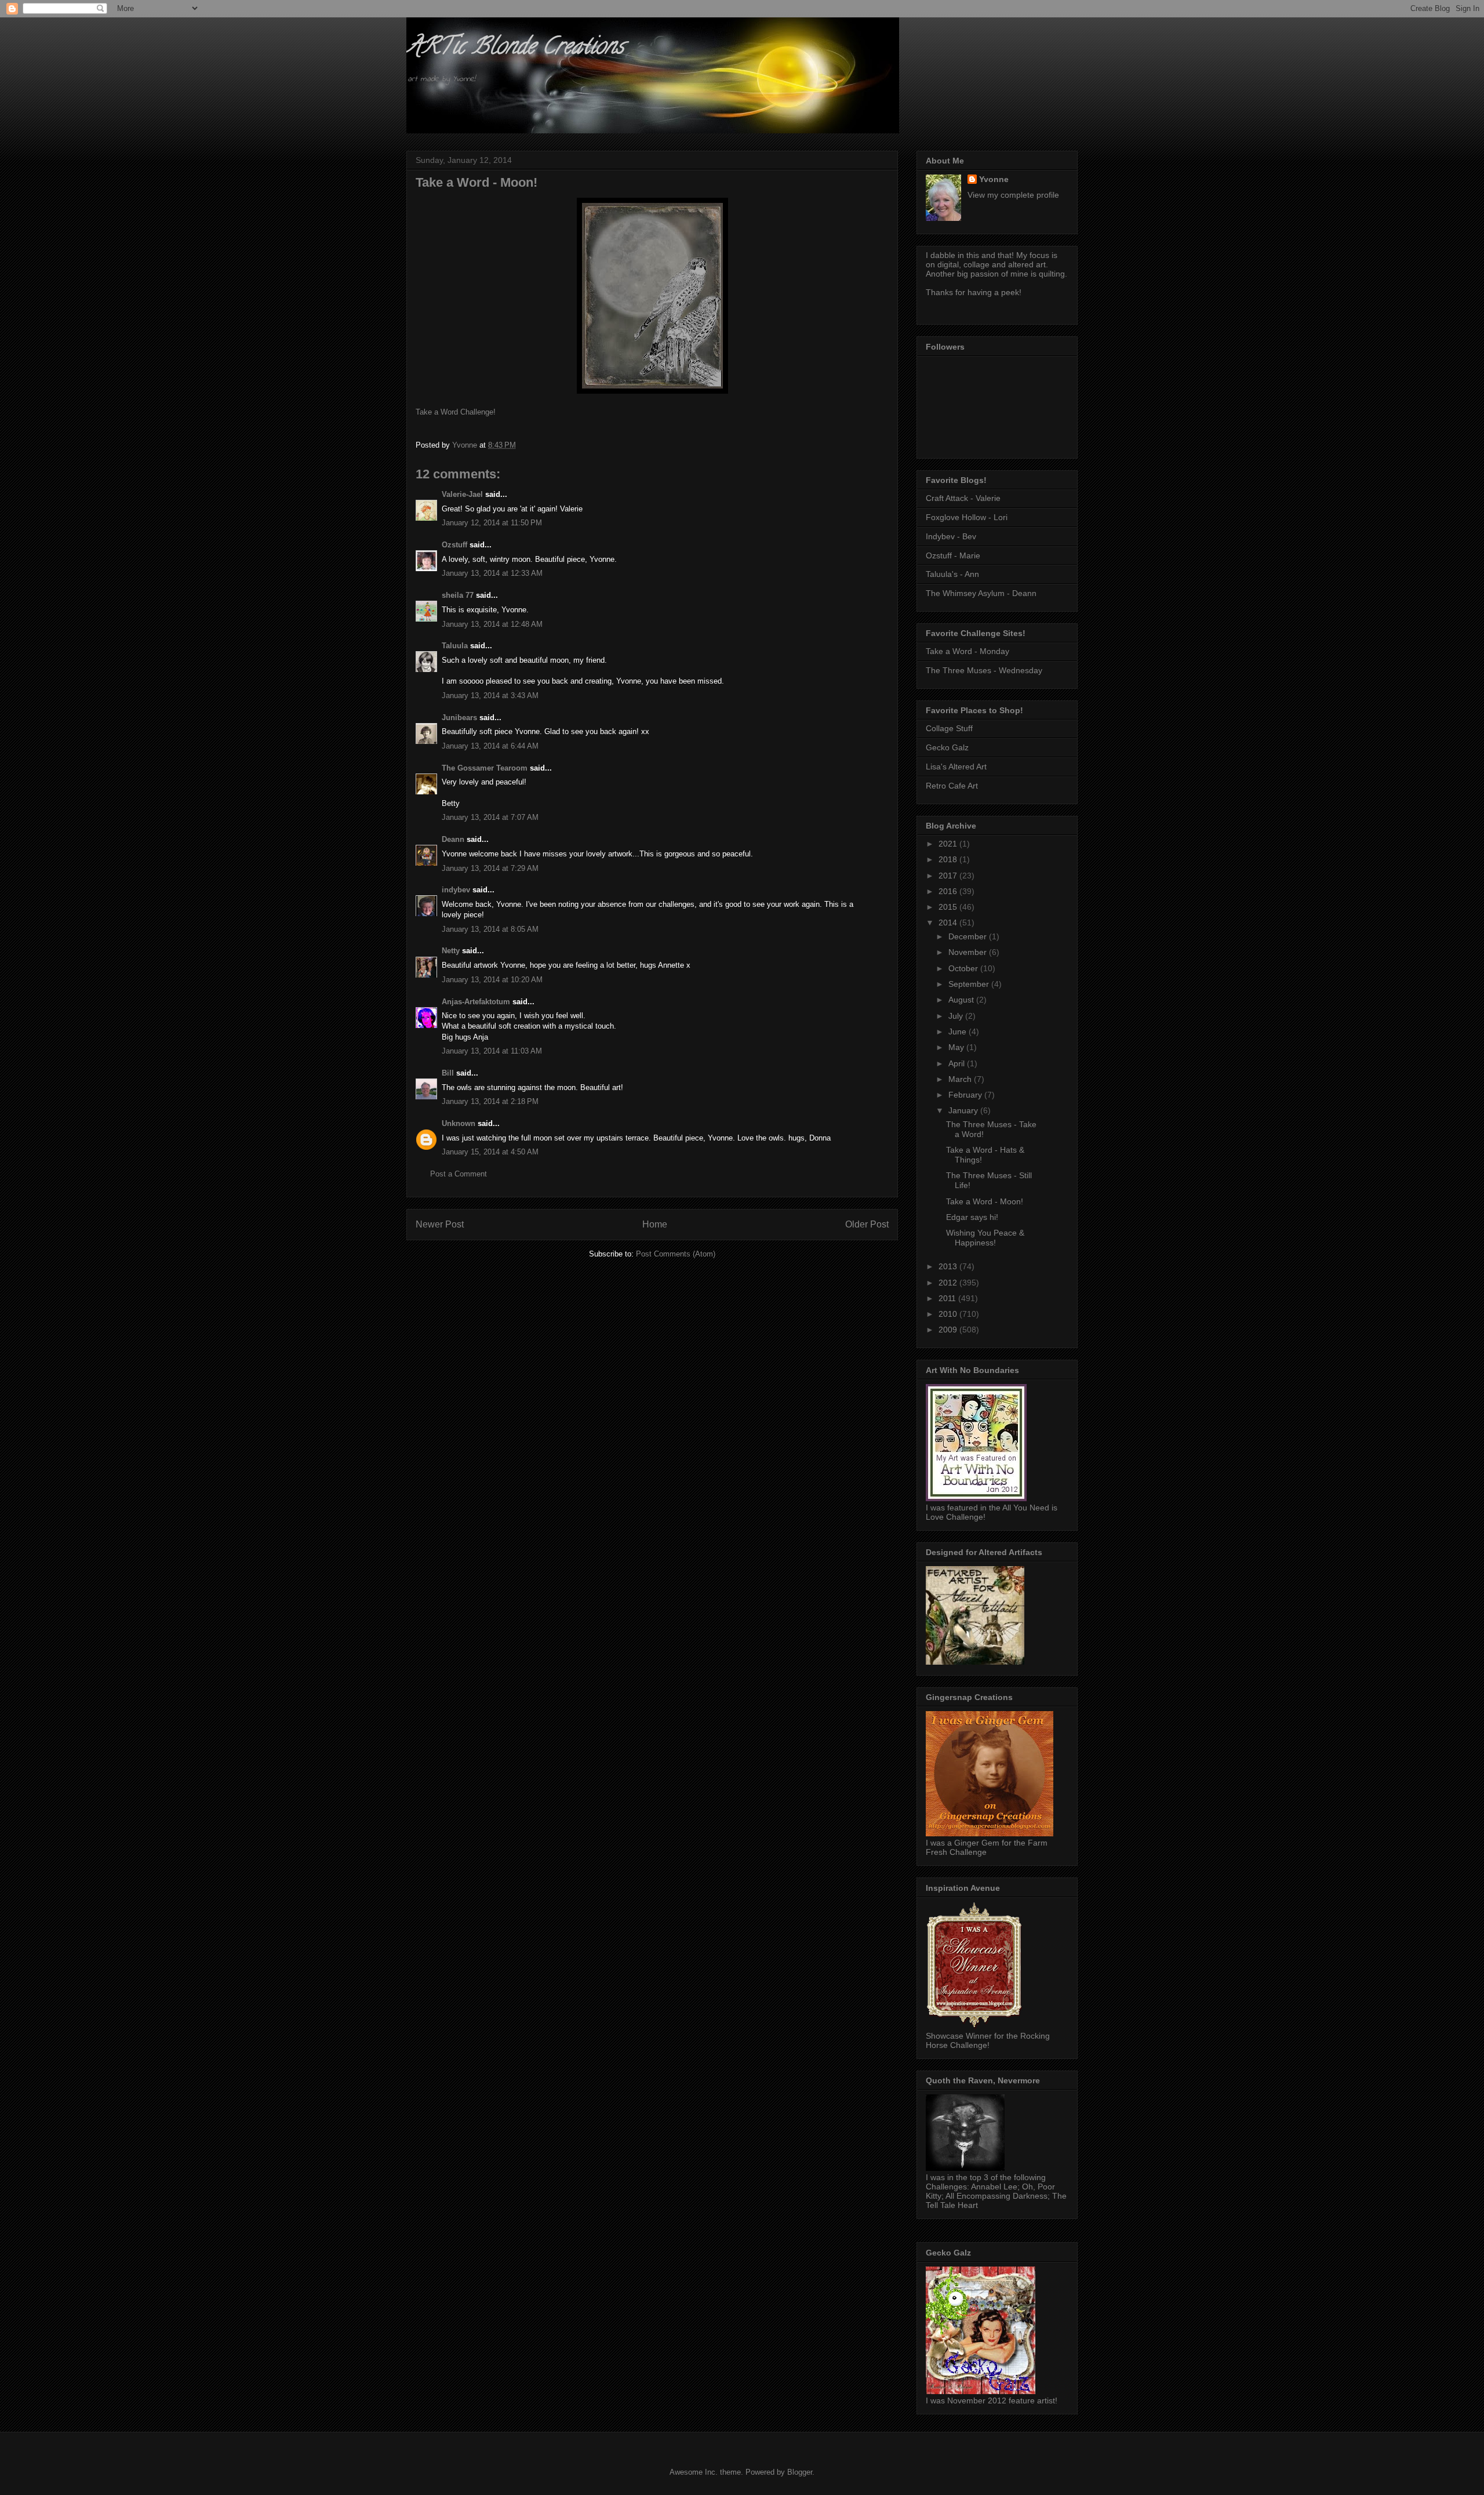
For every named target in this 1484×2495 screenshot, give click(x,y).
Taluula (455, 646)
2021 (949, 844)
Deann (453, 839)
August (962, 1000)
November (969, 952)
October (964, 968)
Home (655, 1224)
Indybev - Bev (951, 536)
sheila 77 (458, 595)
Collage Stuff (949, 728)
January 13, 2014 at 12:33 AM (492, 573)
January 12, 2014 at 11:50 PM (492, 523)
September (970, 984)
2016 (949, 891)
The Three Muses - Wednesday (984, 670)
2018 (949, 859)
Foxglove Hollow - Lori (967, 517)
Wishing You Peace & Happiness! (985, 1238)
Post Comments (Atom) (676, 1254)
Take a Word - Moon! (985, 1201)
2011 (948, 1298)
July (957, 1016)
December (969, 936)
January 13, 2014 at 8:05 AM (490, 929)
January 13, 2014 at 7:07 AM (490, 817)
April (958, 1063)
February (966, 1095)
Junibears (459, 718)
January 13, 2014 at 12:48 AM (492, 624)
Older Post (867, 1224)
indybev (456, 890)
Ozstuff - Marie (953, 555)
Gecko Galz (947, 747)
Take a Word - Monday (967, 651)
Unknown (459, 1123)
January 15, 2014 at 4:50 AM (490, 1152)
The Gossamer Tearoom (485, 768)
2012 (949, 1283)
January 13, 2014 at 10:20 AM (492, 980)
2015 (949, 907)
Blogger (800, 2472)
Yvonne (994, 179)
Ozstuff (454, 545)
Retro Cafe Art (952, 786)
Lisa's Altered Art (956, 767)
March (961, 1079)
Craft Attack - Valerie (963, 498)
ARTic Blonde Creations (515, 48)
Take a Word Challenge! (456, 412)
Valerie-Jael (462, 494)
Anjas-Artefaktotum (476, 1002)
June (959, 1032)
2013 (949, 1266)
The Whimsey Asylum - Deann (981, 593)
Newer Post (440, 1224)
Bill (448, 1073)
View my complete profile (1013, 195)
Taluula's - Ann (952, 574)
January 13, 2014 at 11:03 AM (492, 1051)
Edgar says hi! (972, 1217)
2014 (949, 923)
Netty (451, 951)
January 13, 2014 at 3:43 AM (490, 696)
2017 (949, 876)
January (964, 1110)
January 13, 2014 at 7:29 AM (490, 868)
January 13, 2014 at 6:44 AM (490, 746)
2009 (949, 1330)
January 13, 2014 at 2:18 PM (490, 1101)
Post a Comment (459, 1174)
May (957, 1047)
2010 (949, 1314)
